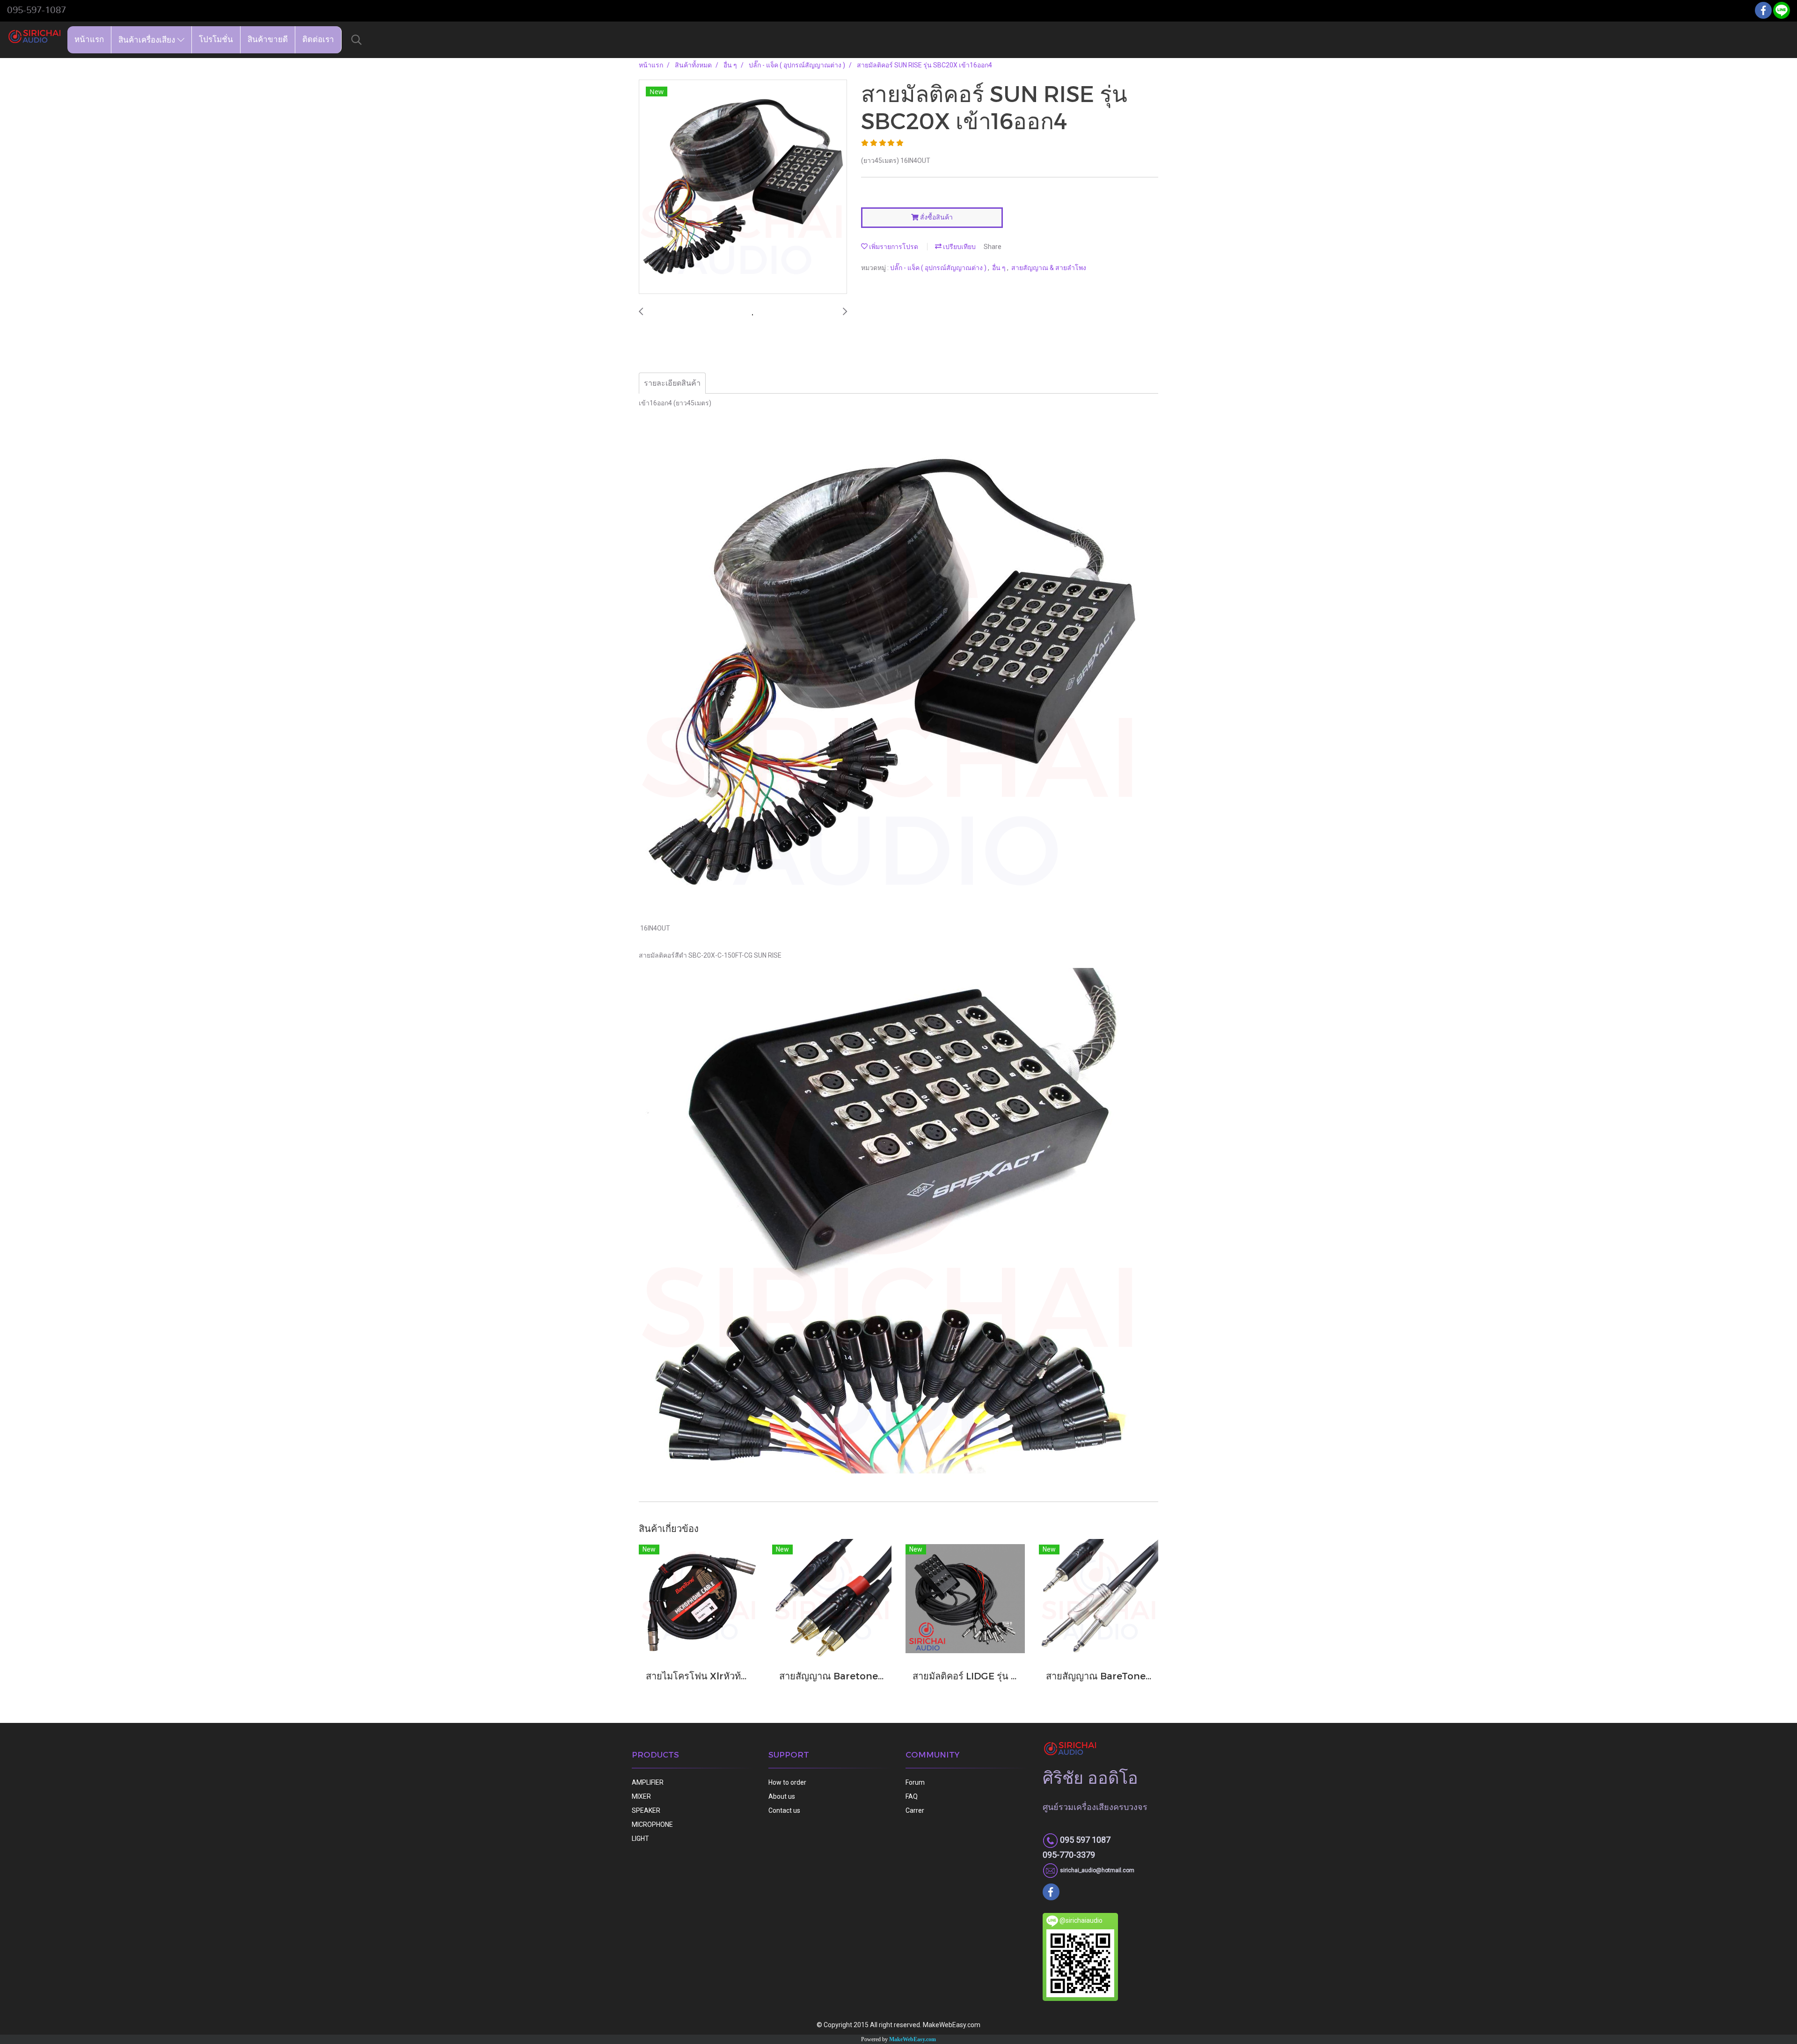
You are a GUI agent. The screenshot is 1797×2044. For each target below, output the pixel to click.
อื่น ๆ (1000, 268)
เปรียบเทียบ (959, 247)
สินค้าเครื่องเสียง (148, 40)
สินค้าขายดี (268, 40)
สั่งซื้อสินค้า (936, 217)
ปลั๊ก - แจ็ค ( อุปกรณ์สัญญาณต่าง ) (939, 268)
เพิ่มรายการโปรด (893, 247)
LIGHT (640, 1839)
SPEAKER (646, 1810)
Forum (915, 1782)
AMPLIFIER (648, 1782)
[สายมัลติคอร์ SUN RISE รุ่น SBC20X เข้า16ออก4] (743, 187)
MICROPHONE (652, 1824)
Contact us (784, 1810)
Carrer (915, 1810)
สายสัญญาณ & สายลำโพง (1049, 268)
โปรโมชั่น (216, 40)
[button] (357, 40)
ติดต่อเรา (318, 40)
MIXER (641, 1796)
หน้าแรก (89, 40)
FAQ (912, 1796)
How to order (787, 1782)
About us (782, 1796)
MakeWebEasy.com (913, 2039)
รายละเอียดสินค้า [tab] (672, 383)
